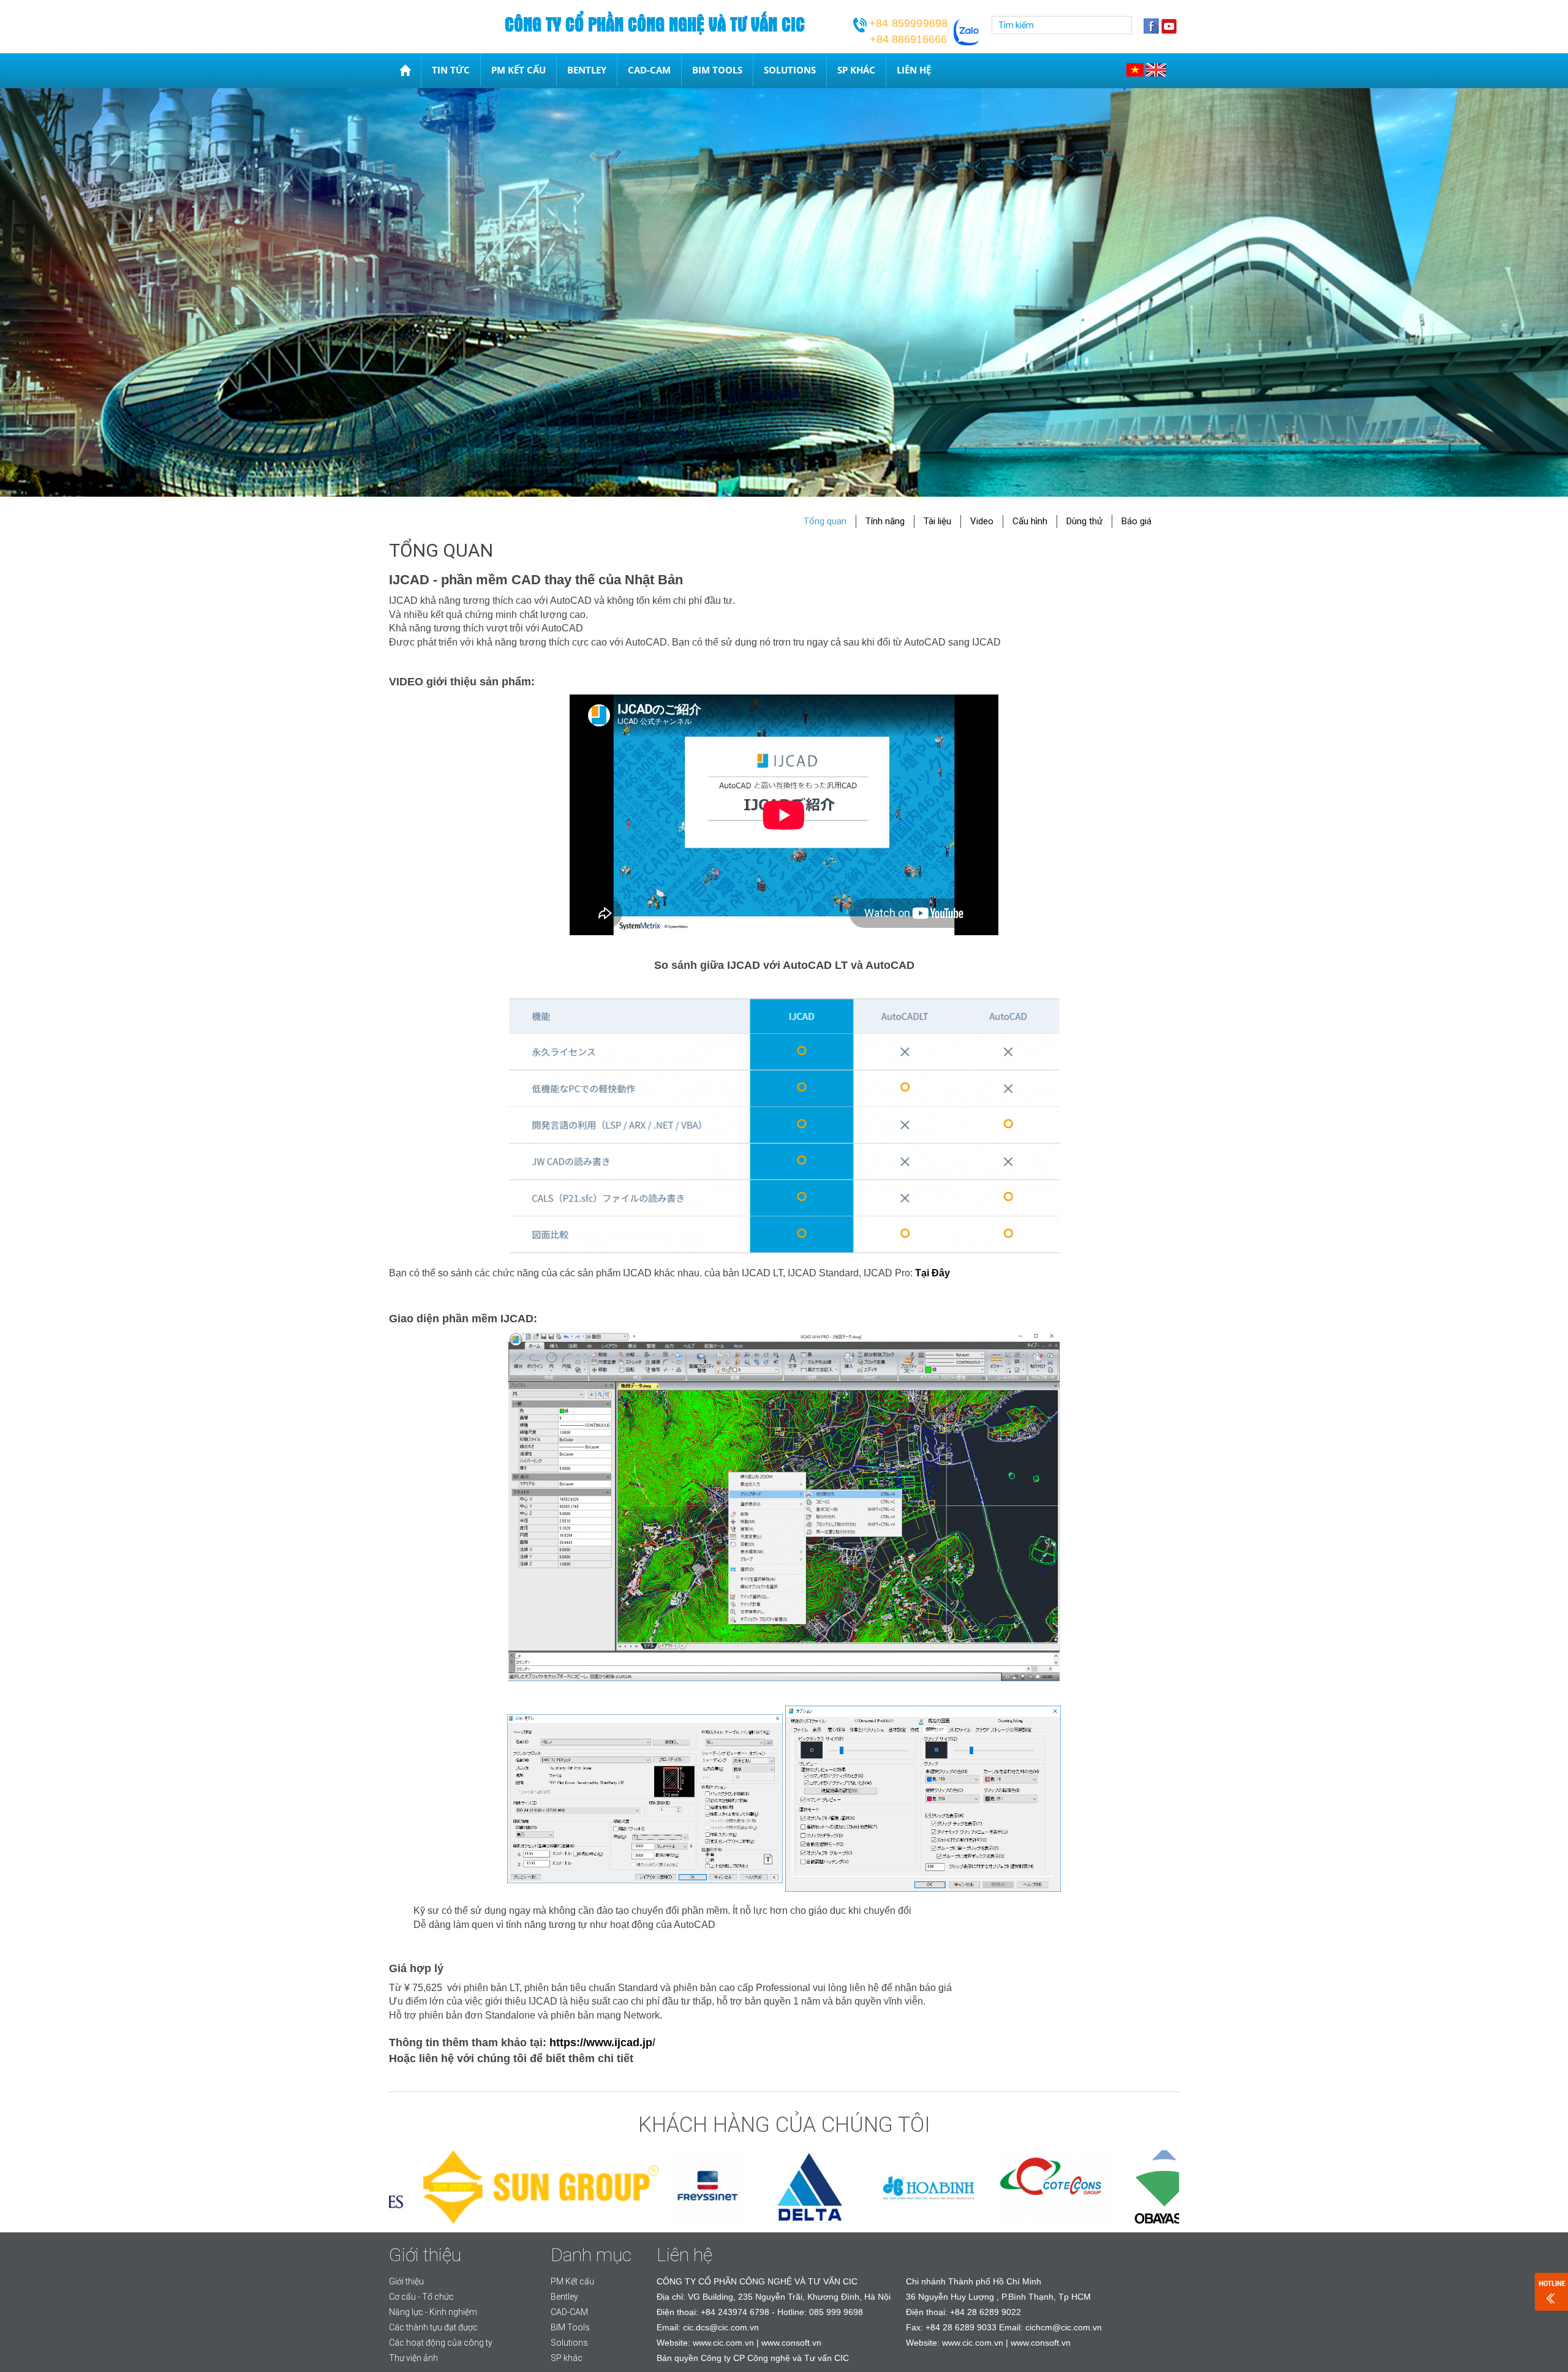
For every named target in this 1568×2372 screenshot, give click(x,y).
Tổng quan (825, 521)
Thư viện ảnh (413, 2358)
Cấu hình (1030, 521)
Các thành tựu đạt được (433, 2327)
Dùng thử (1084, 521)
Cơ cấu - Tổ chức (421, 2297)
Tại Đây (933, 1273)
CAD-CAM (649, 70)
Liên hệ (914, 70)
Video (982, 521)
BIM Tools (717, 70)
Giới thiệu (406, 2281)
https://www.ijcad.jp (601, 2043)
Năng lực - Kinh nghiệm (433, 2312)
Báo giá (1136, 521)
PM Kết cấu (518, 70)
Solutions (790, 70)
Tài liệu (937, 521)
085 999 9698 (836, 2312)
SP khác (856, 70)
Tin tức (451, 70)
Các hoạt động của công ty (441, 2343)
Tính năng (885, 521)
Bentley (587, 70)
